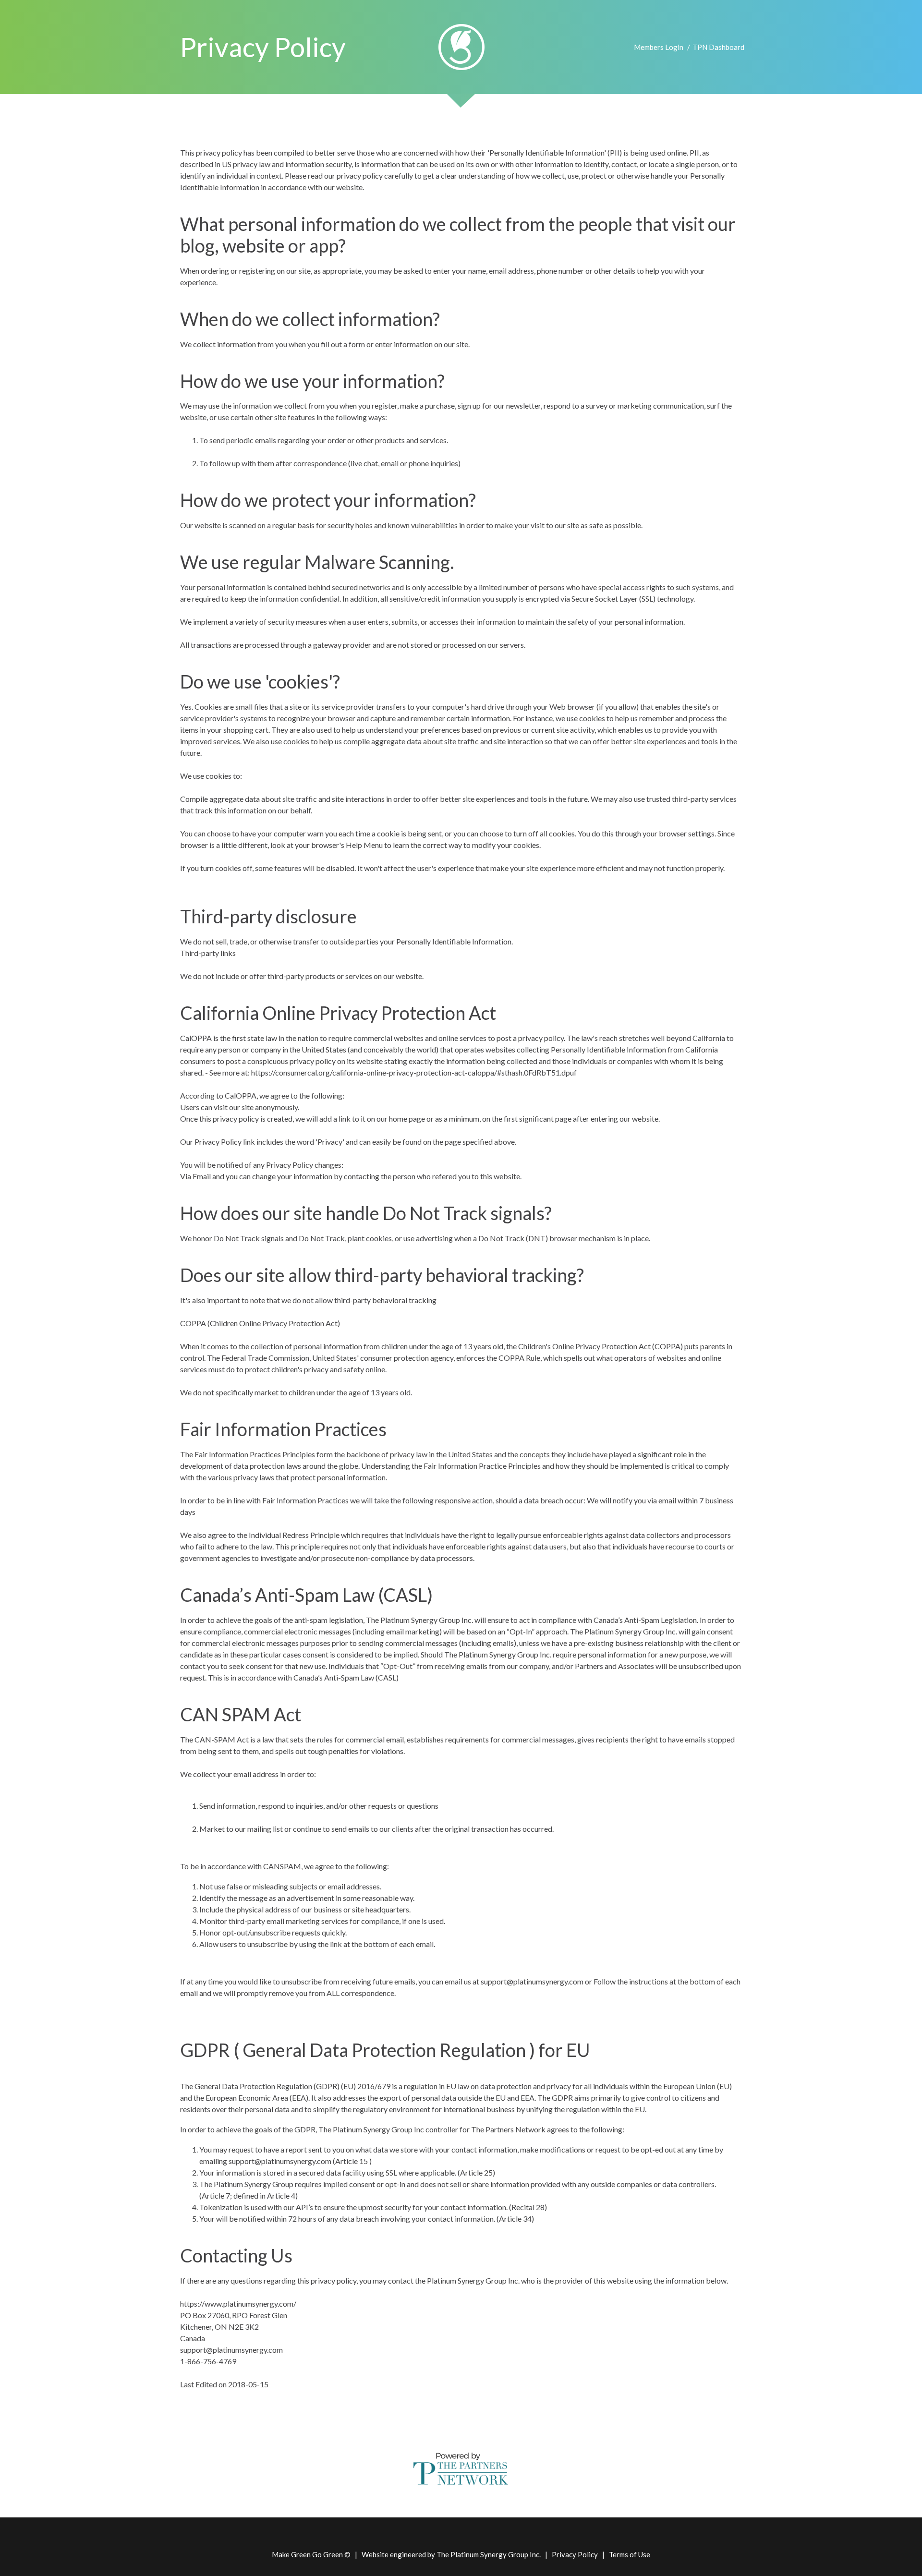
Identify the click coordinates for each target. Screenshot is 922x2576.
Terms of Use (630, 2554)
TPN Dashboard (718, 47)
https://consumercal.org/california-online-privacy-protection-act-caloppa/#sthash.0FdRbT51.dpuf (414, 1072)
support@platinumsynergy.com (231, 2350)
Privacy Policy (575, 2554)
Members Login (659, 47)
